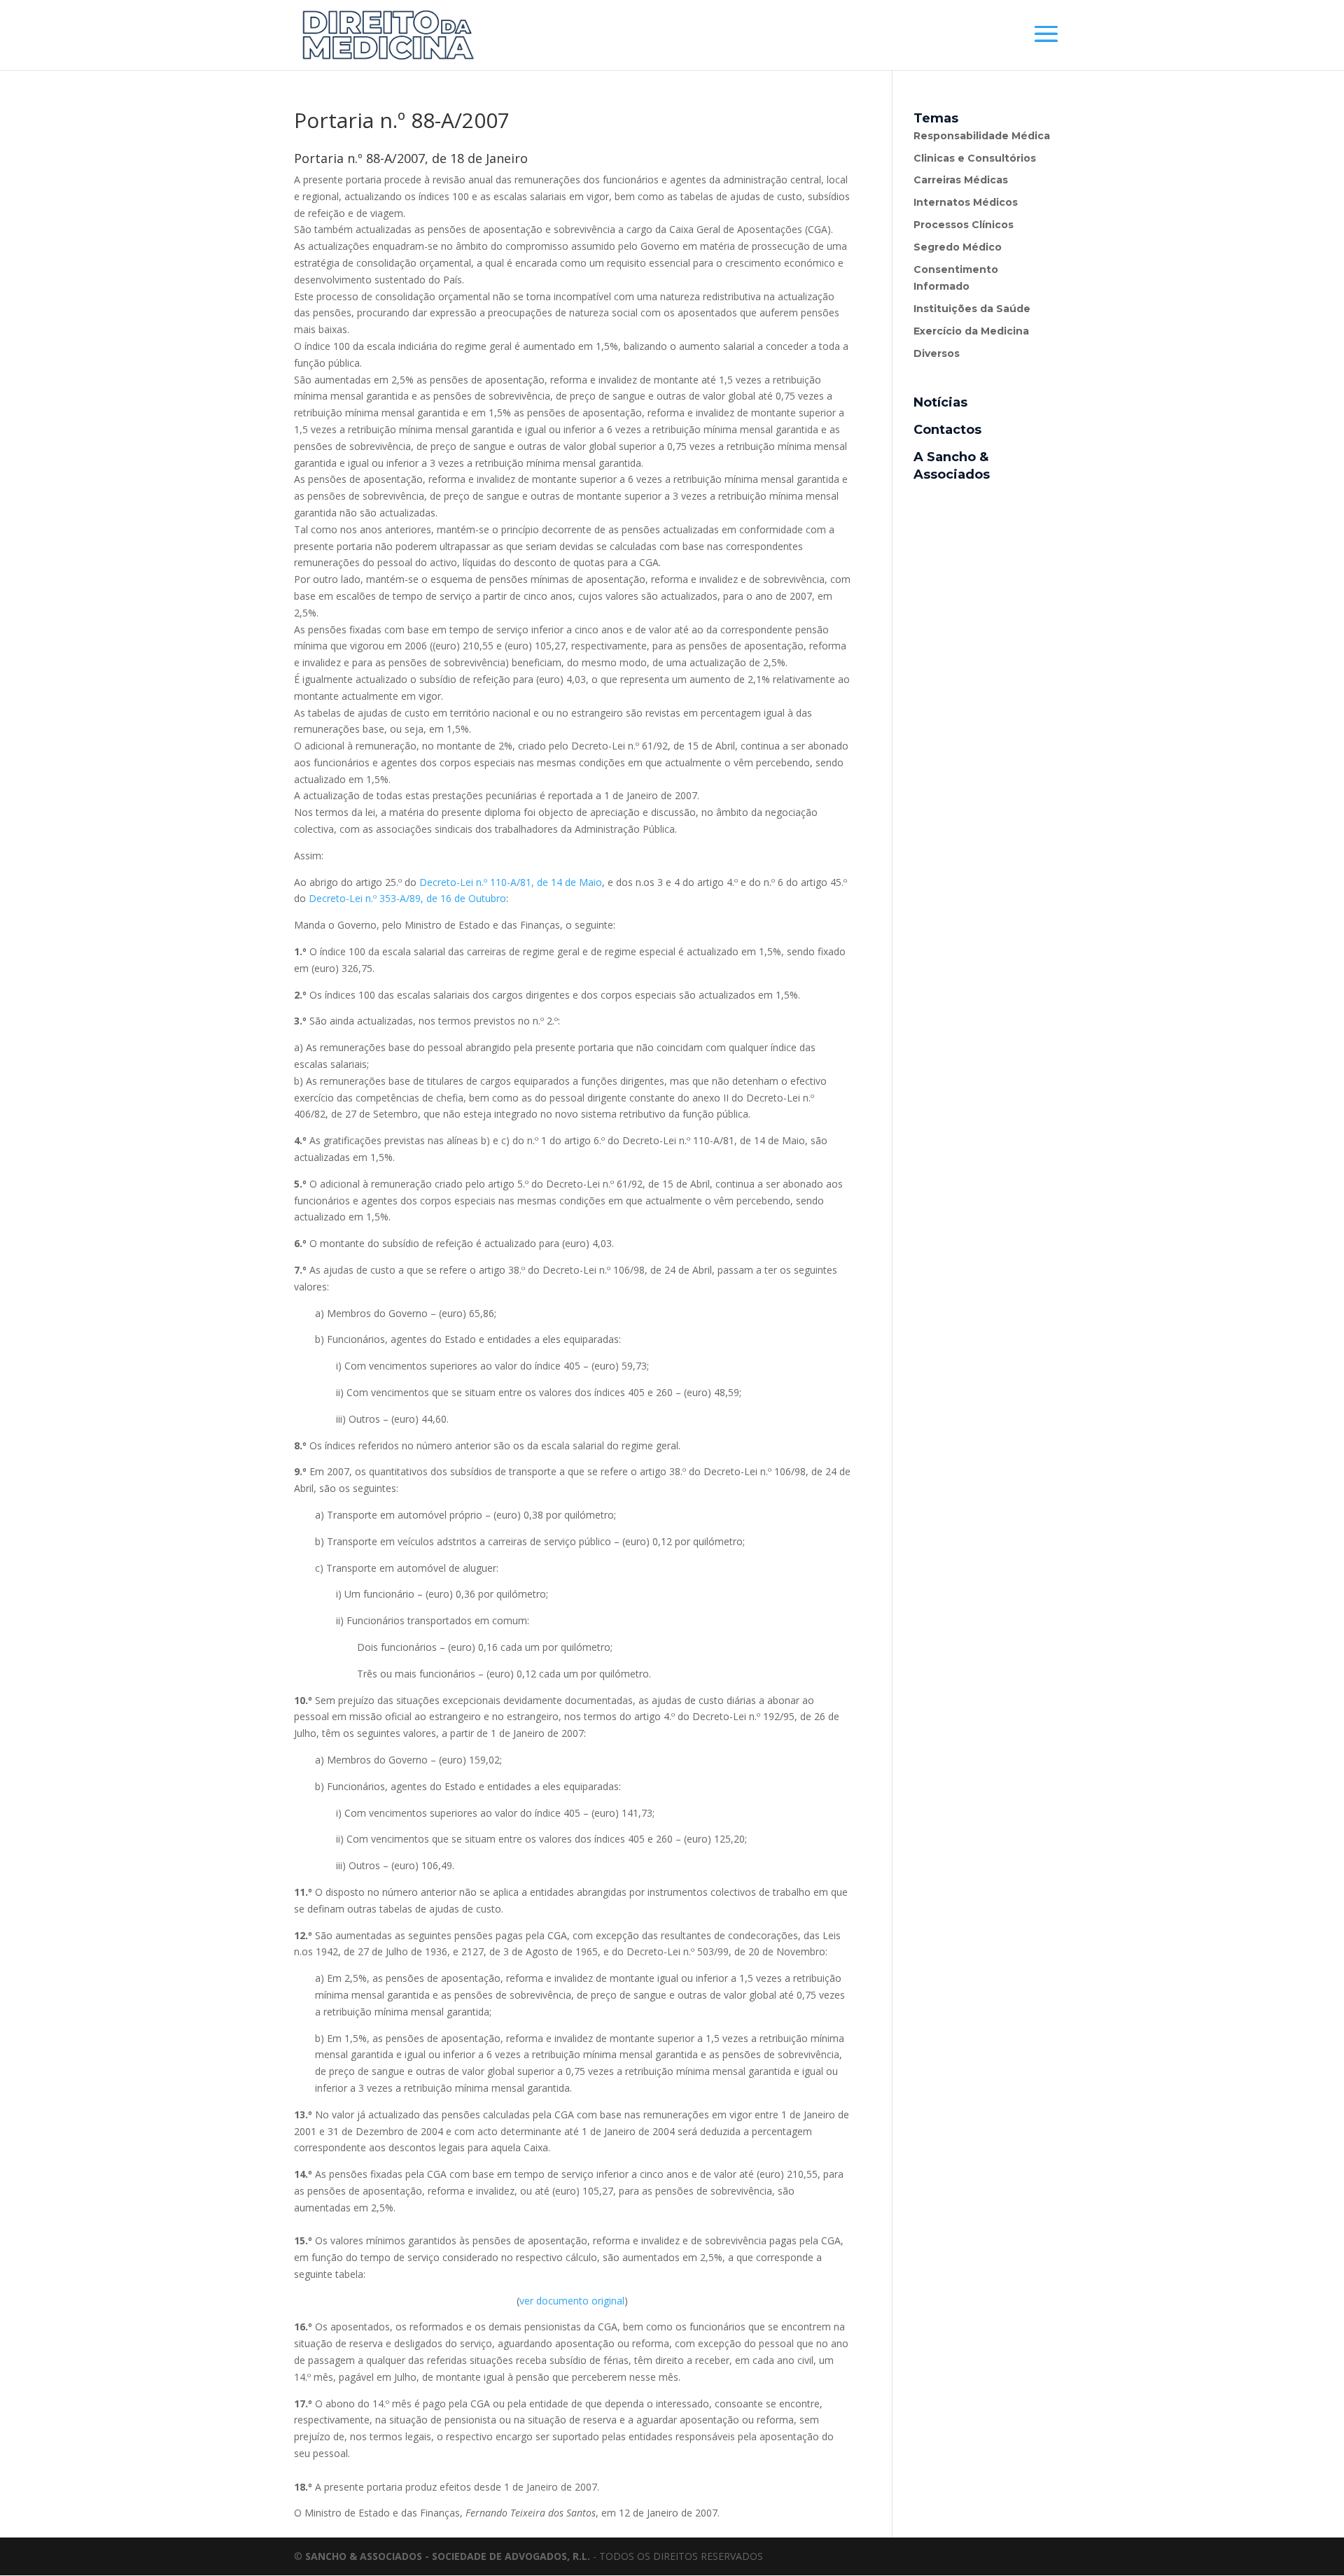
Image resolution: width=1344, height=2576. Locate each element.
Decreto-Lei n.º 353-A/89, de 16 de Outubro (407, 898)
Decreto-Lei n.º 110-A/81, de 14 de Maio (511, 882)
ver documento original (572, 2301)
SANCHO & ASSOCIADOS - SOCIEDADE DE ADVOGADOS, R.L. (448, 2556)
